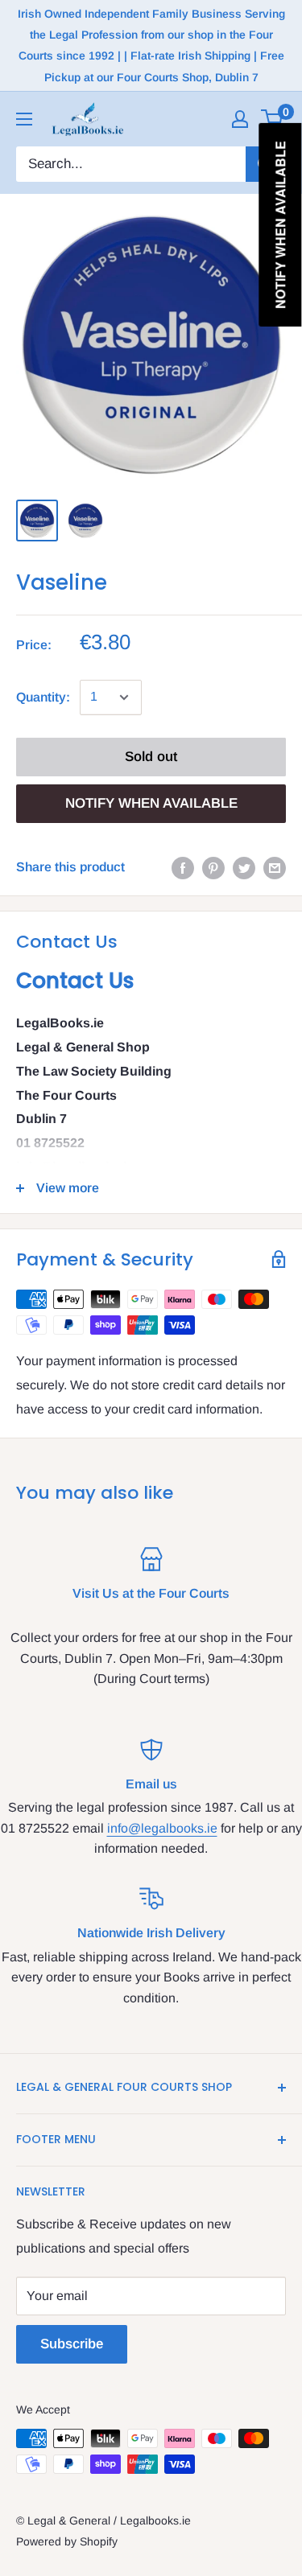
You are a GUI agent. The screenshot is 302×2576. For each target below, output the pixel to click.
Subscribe (72, 2344)
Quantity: (43, 697)
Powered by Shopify (67, 2541)
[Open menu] (24, 119)
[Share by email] (275, 867)
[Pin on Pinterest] (213, 867)
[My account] (240, 119)
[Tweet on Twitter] (244, 867)
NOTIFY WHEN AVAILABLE (151, 803)
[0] (273, 119)
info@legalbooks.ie (162, 1828)
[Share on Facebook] (183, 867)
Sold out (151, 757)
